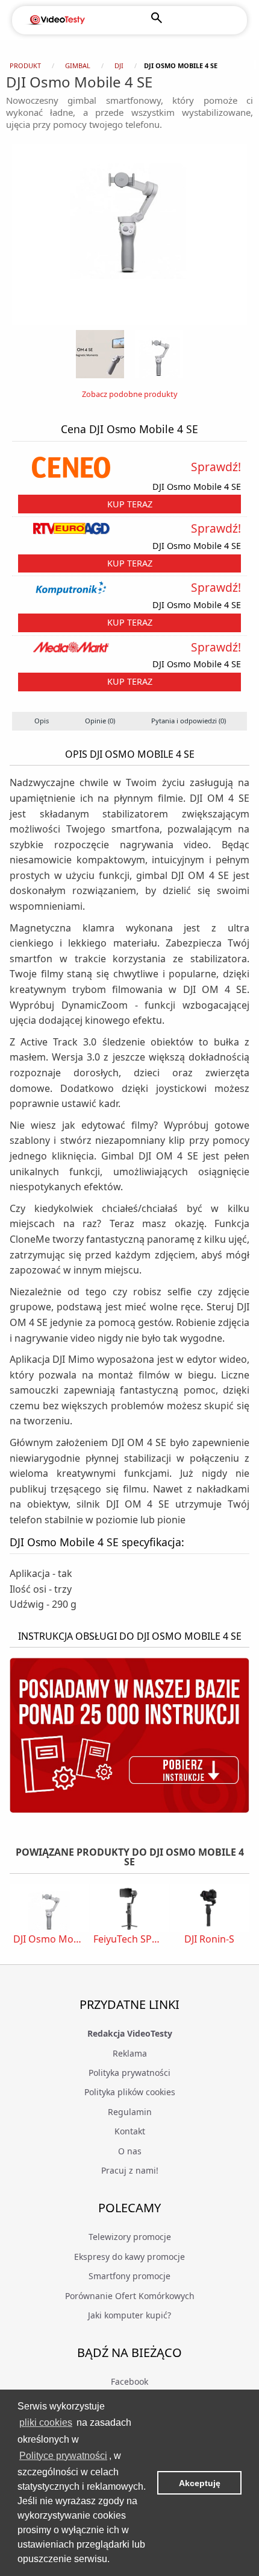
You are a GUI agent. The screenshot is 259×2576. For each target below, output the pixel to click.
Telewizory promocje (130, 2237)
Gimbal (78, 65)
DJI (119, 65)
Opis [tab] (42, 721)
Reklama (130, 2053)
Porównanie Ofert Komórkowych (130, 2296)
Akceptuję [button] (200, 2483)
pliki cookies (46, 2422)
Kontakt (130, 2131)
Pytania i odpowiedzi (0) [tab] (189, 721)
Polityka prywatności (129, 2073)
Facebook (129, 2381)
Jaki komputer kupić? (129, 2315)
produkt (25, 65)
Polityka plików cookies (130, 2092)
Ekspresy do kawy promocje (129, 2257)
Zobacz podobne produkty (130, 394)
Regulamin (130, 2112)
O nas (130, 2151)
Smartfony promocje (129, 2276)
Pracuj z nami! (130, 2170)
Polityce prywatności (63, 2456)
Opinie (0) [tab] (100, 721)
